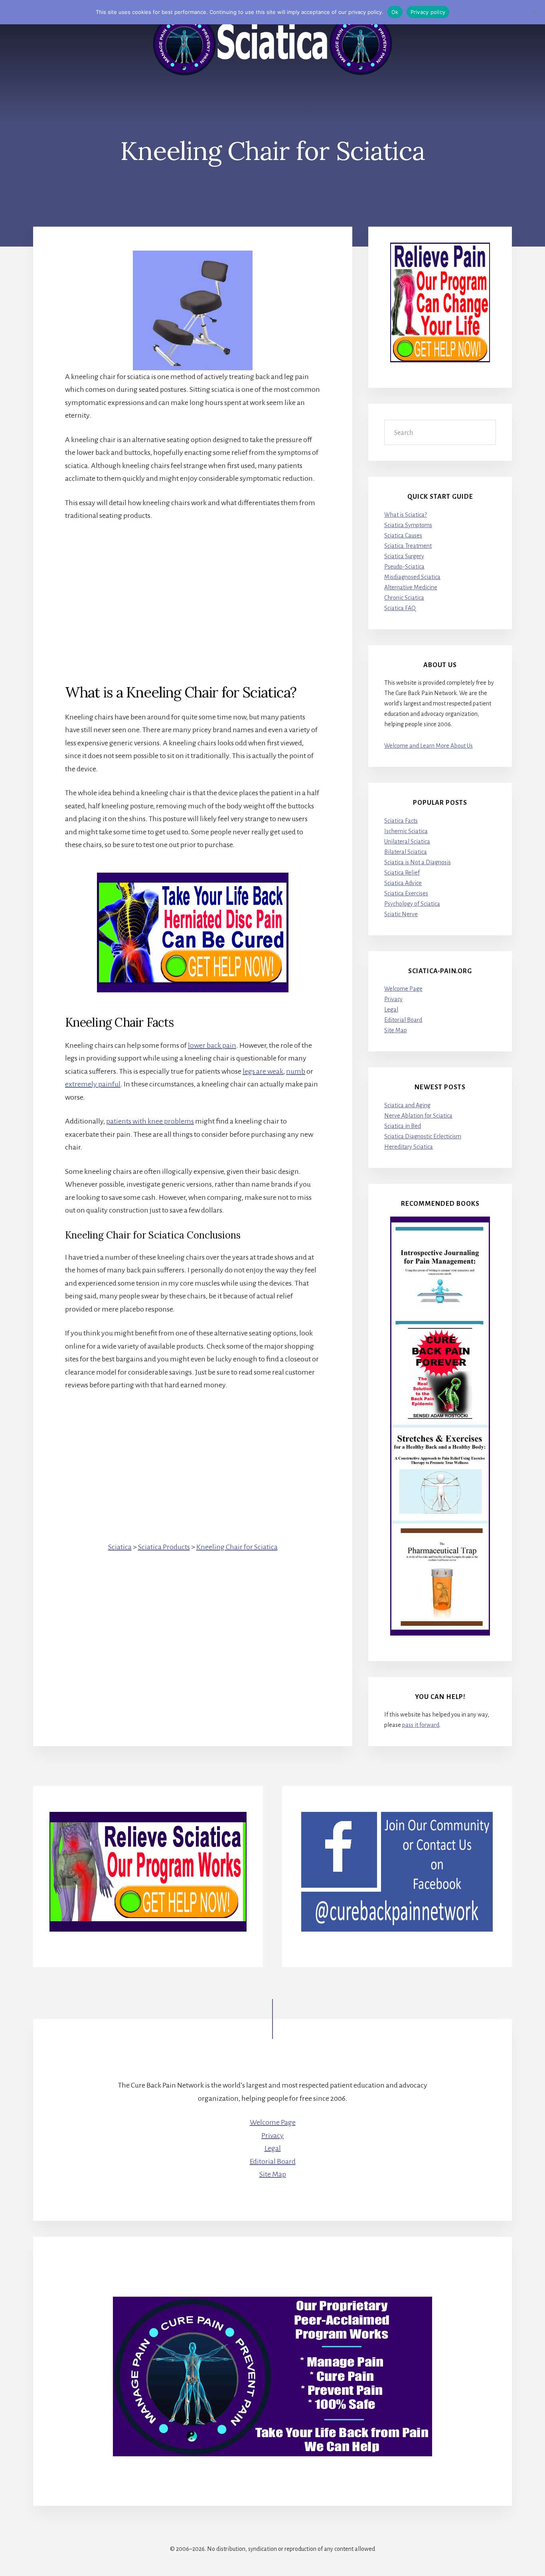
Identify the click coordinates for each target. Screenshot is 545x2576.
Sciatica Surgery (404, 556)
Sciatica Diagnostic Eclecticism (423, 1136)
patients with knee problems (150, 1121)
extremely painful (93, 1084)
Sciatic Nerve (401, 914)
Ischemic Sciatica (406, 831)
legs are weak (263, 1071)
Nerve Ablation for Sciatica (418, 1116)
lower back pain (212, 1045)
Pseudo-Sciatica (404, 567)
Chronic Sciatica (404, 598)
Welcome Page (403, 989)
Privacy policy (428, 12)
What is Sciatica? (406, 515)
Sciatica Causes (403, 535)
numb (296, 1071)
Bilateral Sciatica (406, 852)
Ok (395, 12)
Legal (391, 1009)
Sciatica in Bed (403, 1126)
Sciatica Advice (403, 883)
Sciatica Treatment (408, 546)
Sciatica (120, 1547)
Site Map (396, 1030)
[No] (535, 12)
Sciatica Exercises (406, 893)
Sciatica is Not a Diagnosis (418, 862)
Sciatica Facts (401, 821)
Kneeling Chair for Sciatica (237, 1547)
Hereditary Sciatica (409, 1147)
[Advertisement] (193, 589)
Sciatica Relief (402, 873)
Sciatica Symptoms (408, 525)
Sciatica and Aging (407, 1105)
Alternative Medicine (411, 587)
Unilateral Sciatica (407, 842)
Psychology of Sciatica (412, 904)
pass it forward (421, 1725)
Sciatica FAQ (400, 608)
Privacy (393, 999)
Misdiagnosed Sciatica (412, 577)
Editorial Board (403, 1020)
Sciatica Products (164, 1547)
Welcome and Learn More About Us (428, 746)
